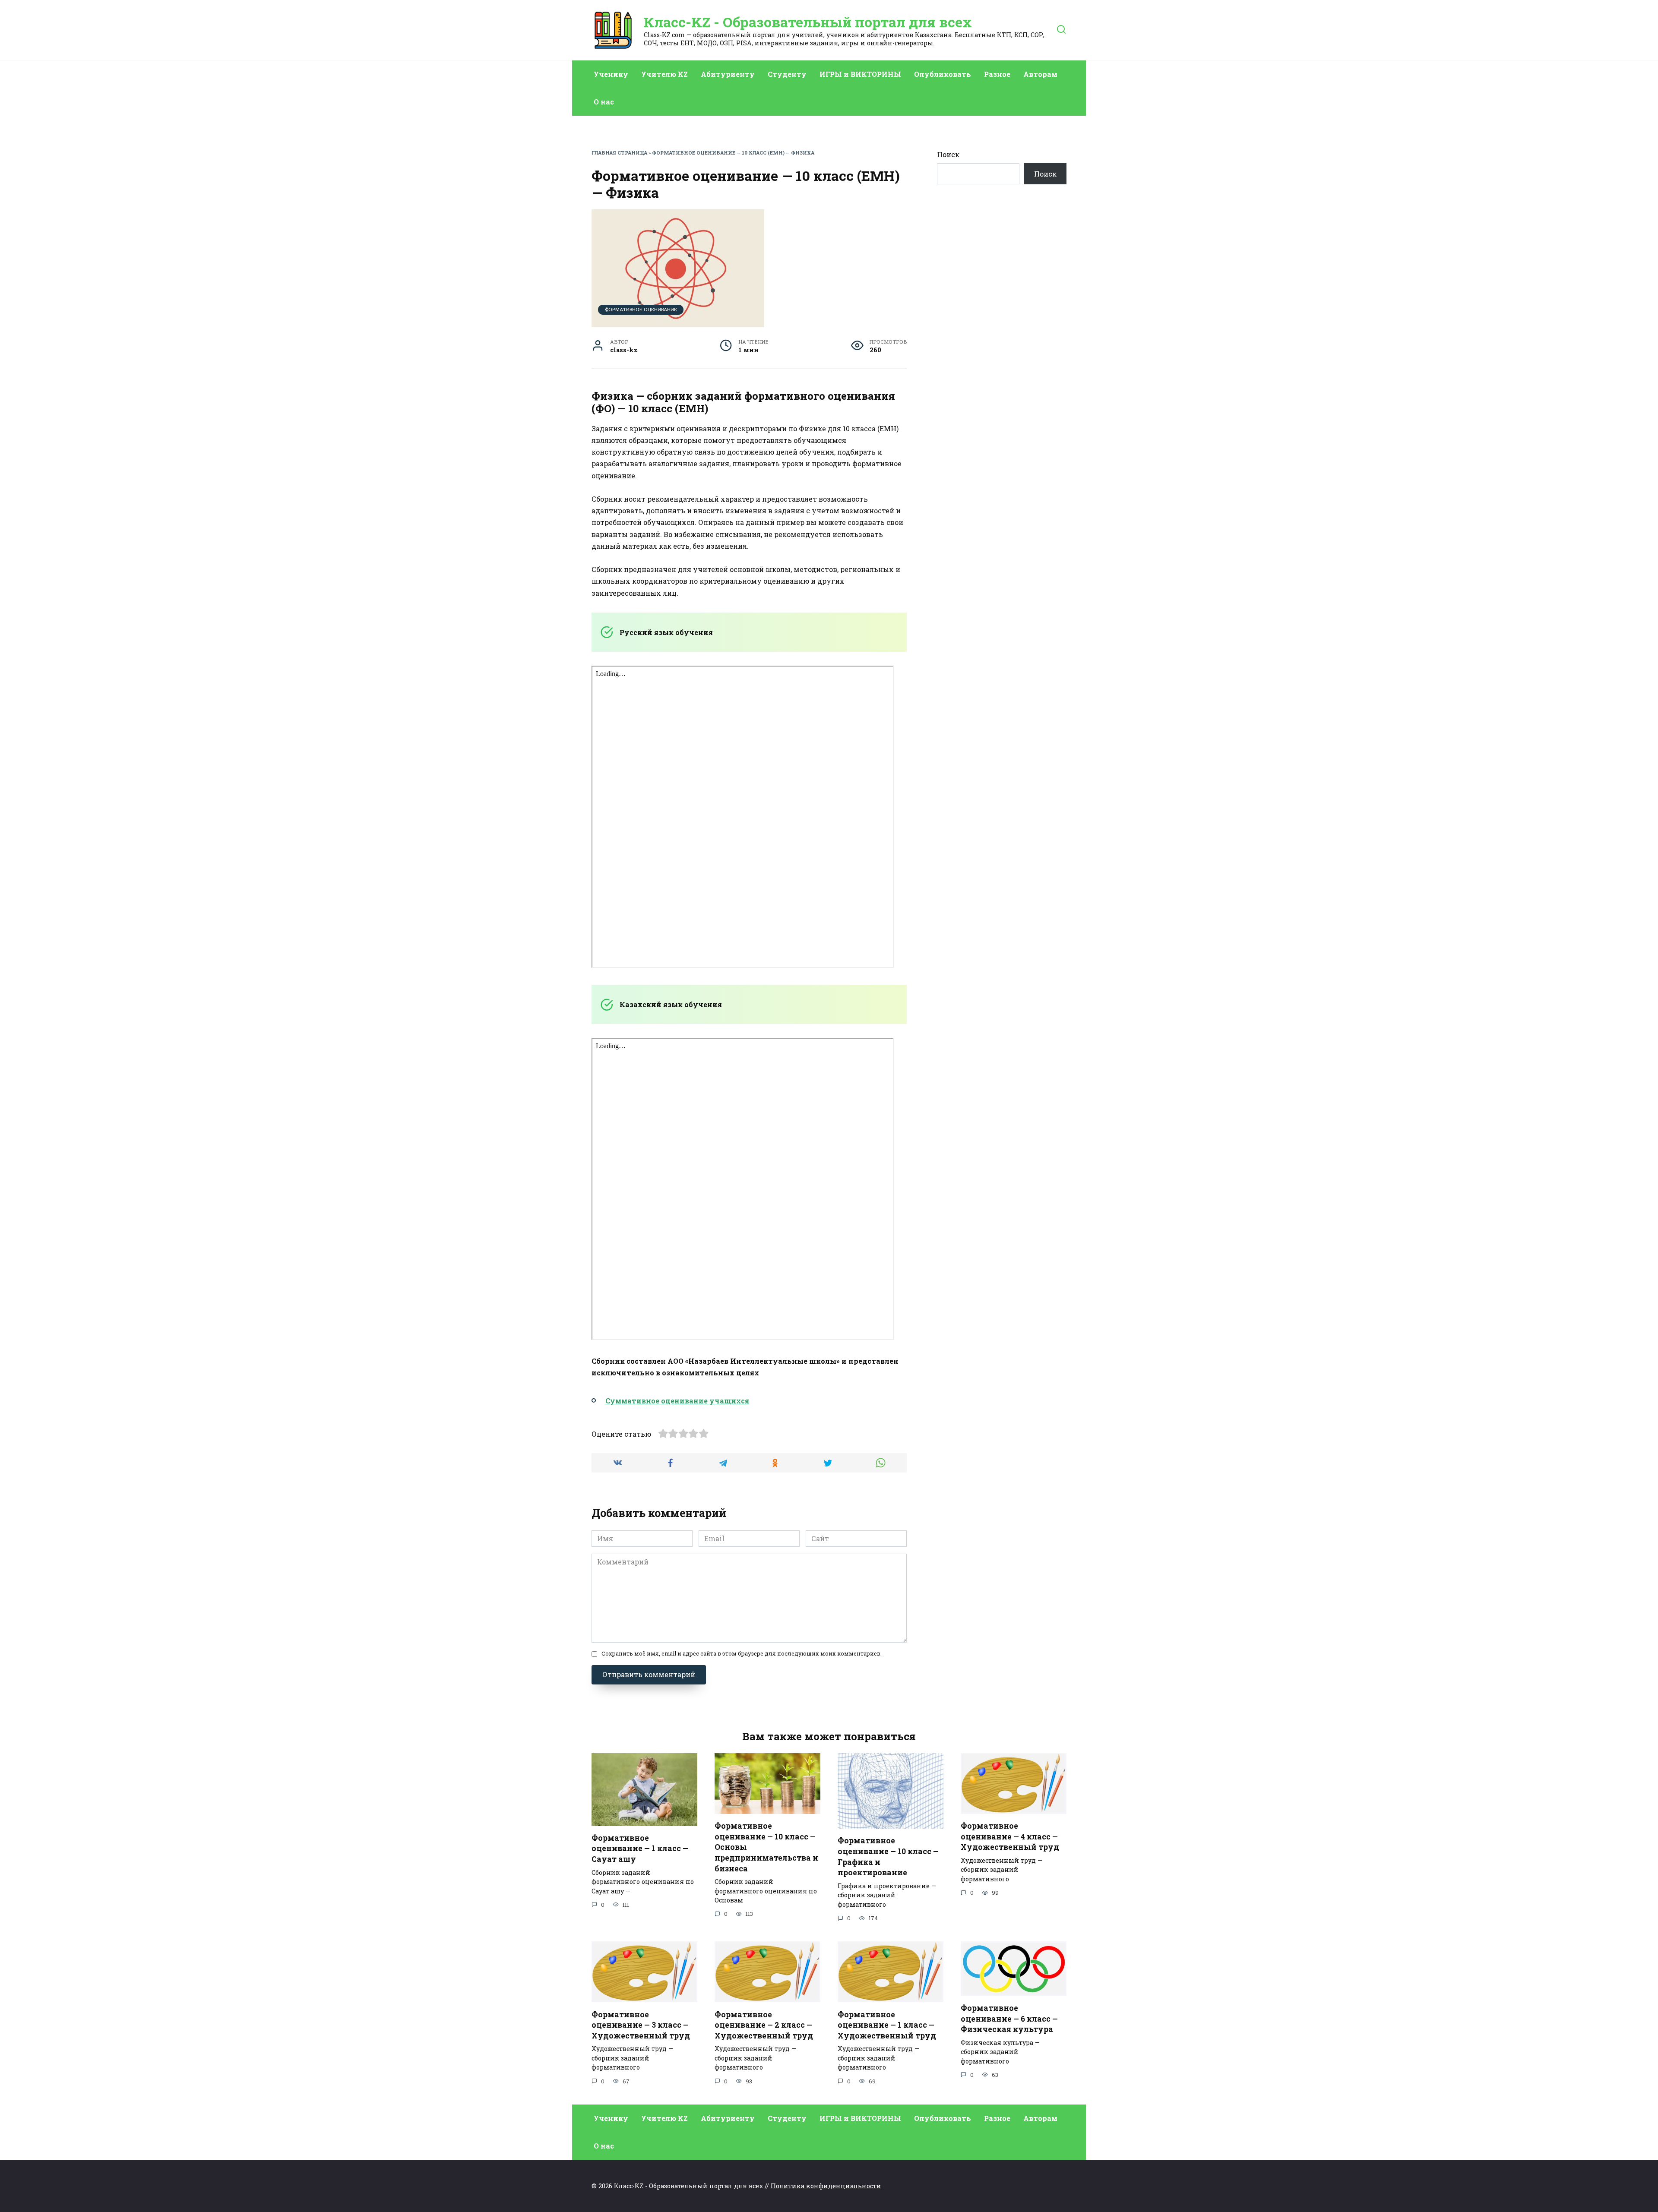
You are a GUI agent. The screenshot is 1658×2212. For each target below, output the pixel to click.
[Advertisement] (1002, 348)
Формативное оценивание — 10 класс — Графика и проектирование (888, 1856)
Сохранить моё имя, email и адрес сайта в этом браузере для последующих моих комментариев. (742, 1653)
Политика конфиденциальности (826, 2186)
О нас (604, 102)
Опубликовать (943, 74)
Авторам (1040, 74)
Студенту (787, 74)
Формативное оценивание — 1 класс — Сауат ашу (640, 1849)
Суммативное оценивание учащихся (677, 1401)
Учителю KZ (664, 74)
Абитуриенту (728, 74)
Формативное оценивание (641, 309)
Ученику (611, 74)
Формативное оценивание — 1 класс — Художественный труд (887, 2025)
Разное (997, 74)
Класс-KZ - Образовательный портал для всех (808, 22)
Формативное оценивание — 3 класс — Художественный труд (641, 2025)
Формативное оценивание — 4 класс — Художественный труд (1010, 1836)
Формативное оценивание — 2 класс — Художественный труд (764, 2025)
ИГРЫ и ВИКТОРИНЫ (860, 74)
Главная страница (619, 153)
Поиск (948, 154)
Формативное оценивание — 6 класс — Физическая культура (1009, 2019)
